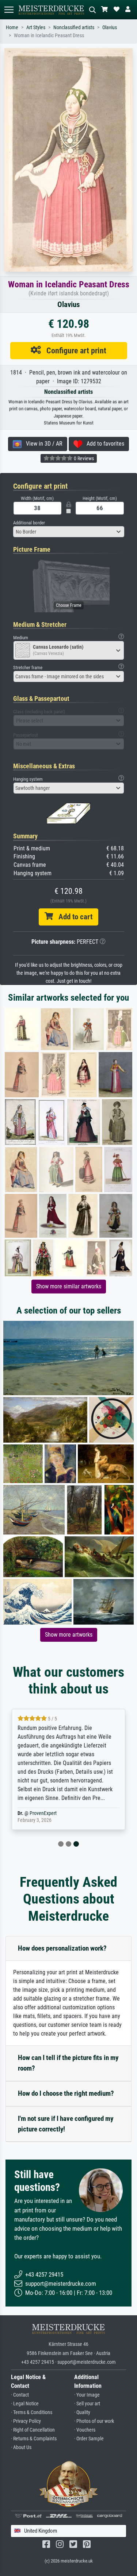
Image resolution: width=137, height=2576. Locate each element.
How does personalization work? (62, 1948)
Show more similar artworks (69, 1286)
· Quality (82, 2412)
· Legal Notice (25, 2404)
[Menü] (9, 10)
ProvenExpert (43, 1813)
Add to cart (73, 917)
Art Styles (36, 28)
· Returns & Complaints (34, 2439)
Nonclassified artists (74, 28)
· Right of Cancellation (33, 2430)
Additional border (29, 523)
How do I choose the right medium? (66, 2093)
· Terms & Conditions (32, 2412)
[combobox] (69, 532)
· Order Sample (89, 2439)
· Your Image (87, 2395)
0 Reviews (83, 458)
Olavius (110, 28)
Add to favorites (103, 444)
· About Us (21, 2447)
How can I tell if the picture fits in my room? (68, 2063)
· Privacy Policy (26, 2421)
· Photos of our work (94, 2421)
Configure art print (74, 350)
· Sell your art (87, 2404)
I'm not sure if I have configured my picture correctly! (66, 2124)
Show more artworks (69, 1635)
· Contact (20, 2395)
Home (12, 28)
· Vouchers (85, 2430)
